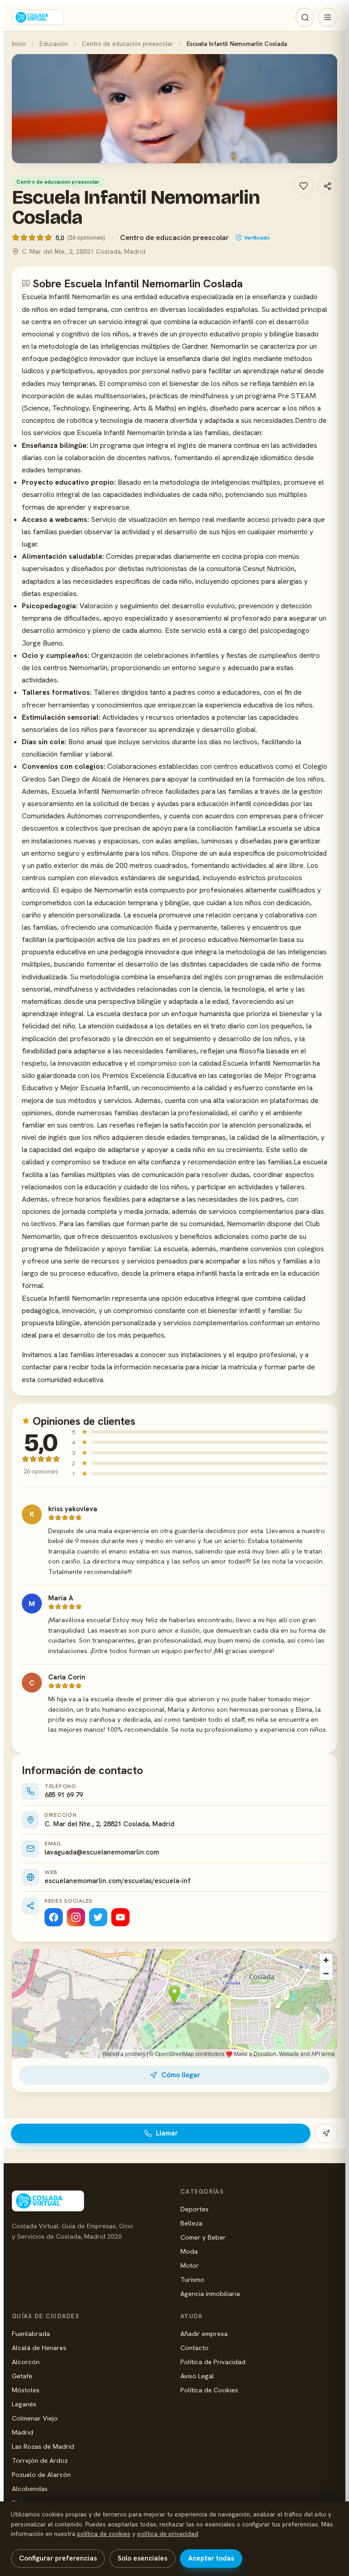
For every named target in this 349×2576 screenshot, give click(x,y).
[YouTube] (120, 1917)
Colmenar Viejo (35, 2418)
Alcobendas (30, 2488)
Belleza (191, 2223)
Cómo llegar (181, 2075)
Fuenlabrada (31, 2333)
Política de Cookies (209, 2390)
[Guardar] (304, 186)
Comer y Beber (203, 2237)
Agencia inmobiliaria (210, 2293)
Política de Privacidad (213, 2362)
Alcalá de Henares (39, 2348)
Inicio (19, 44)
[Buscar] (305, 17)
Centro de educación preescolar (127, 44)
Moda (189, 2251)
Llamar (167, 2133)
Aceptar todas (211, 2558)
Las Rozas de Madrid (43, 2446)
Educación (54, 44)
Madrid (22, 2432)
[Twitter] (98, 1917)
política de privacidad (168, 2534)
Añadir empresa (204, 2333)
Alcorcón (26, 2362)
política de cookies (104, 2534)
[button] (174, 109)
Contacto (194, 2348)
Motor (190, 2265)
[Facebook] (54, 1917)
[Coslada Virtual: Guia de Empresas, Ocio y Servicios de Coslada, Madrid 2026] (38, 17)
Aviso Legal (197, 2376)
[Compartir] (327, 186)
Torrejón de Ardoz (40, 2460)
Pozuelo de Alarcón (41, 2474)
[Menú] (328, 17)
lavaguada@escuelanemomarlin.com (102, 1852)
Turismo (192, 2279)
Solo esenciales (142, 2558)
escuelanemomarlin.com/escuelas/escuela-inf (118, 1881)
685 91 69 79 (64, 1795)
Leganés (24, 2404)
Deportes (194, 2209)
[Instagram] (76, 1917)
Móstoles (26, 2390)
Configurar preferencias (58, 2558)
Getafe (22, 2376)
